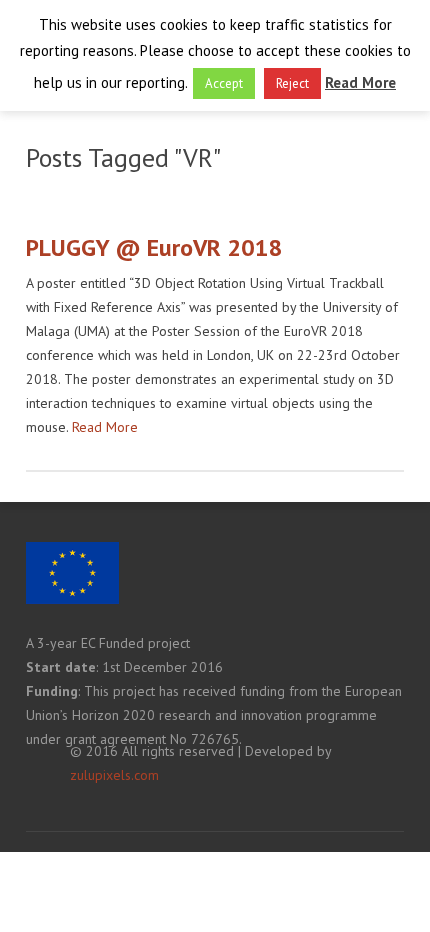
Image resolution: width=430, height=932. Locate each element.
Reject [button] (292, 83)
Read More (105, 427)
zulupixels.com (114, 775)
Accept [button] (224, 83)
